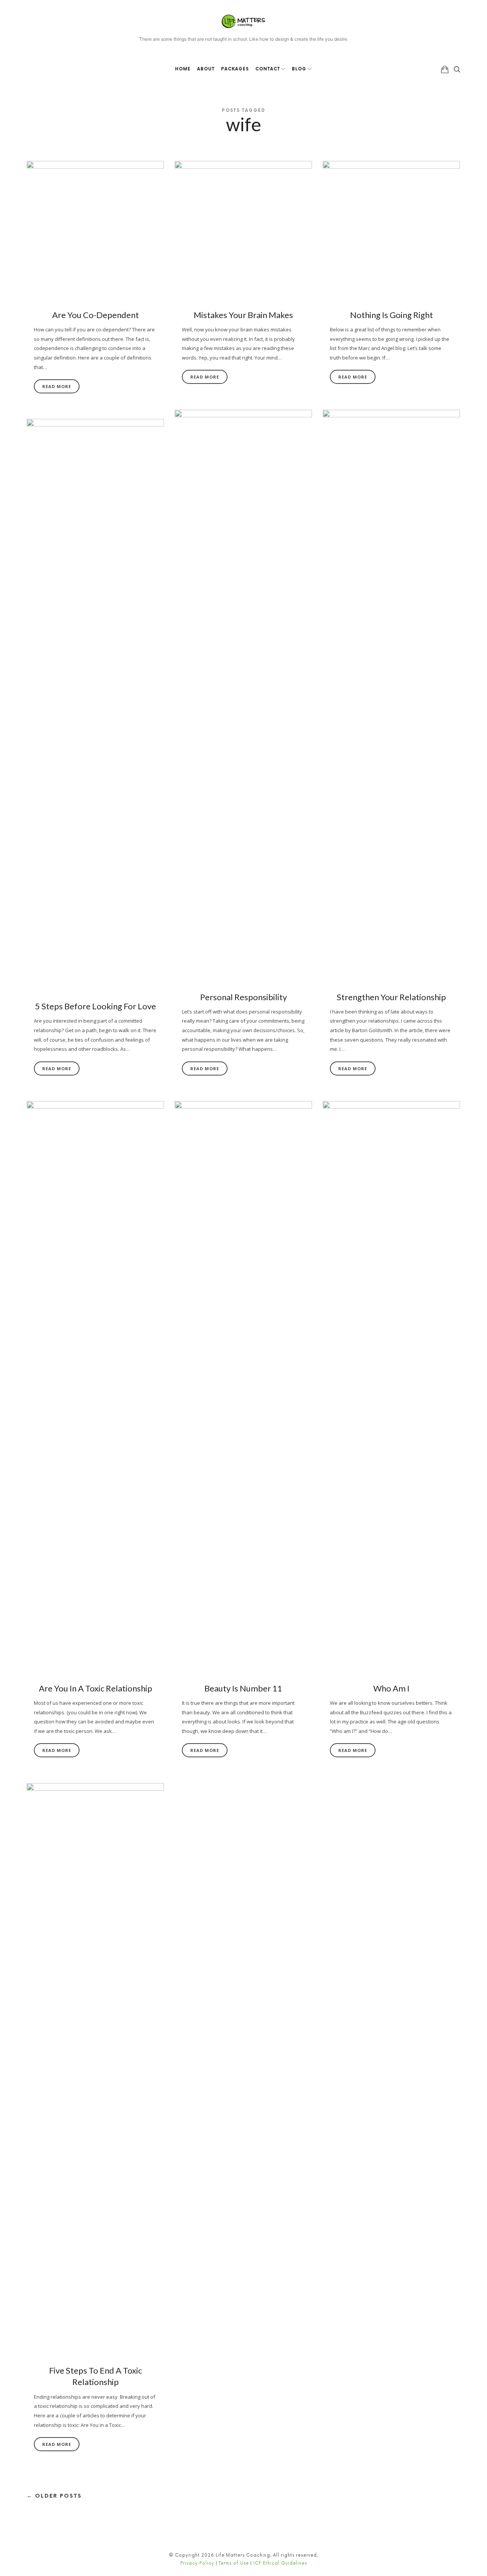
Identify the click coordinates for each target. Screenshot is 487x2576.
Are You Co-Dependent (95, 315)
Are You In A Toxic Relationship (95, 1688)
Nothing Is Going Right (392, 315)
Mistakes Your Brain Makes (243, 315)
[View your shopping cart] (445, 69)
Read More (57, 386)
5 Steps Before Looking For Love (95, 1006)
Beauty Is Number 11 (243, 1688)
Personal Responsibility (243, 997)
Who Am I (391, 1688)
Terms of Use (234, 2563)
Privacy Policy (197, 2563)
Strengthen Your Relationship (391, 997)
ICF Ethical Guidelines (280, 2563)
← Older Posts (54, 2496)
